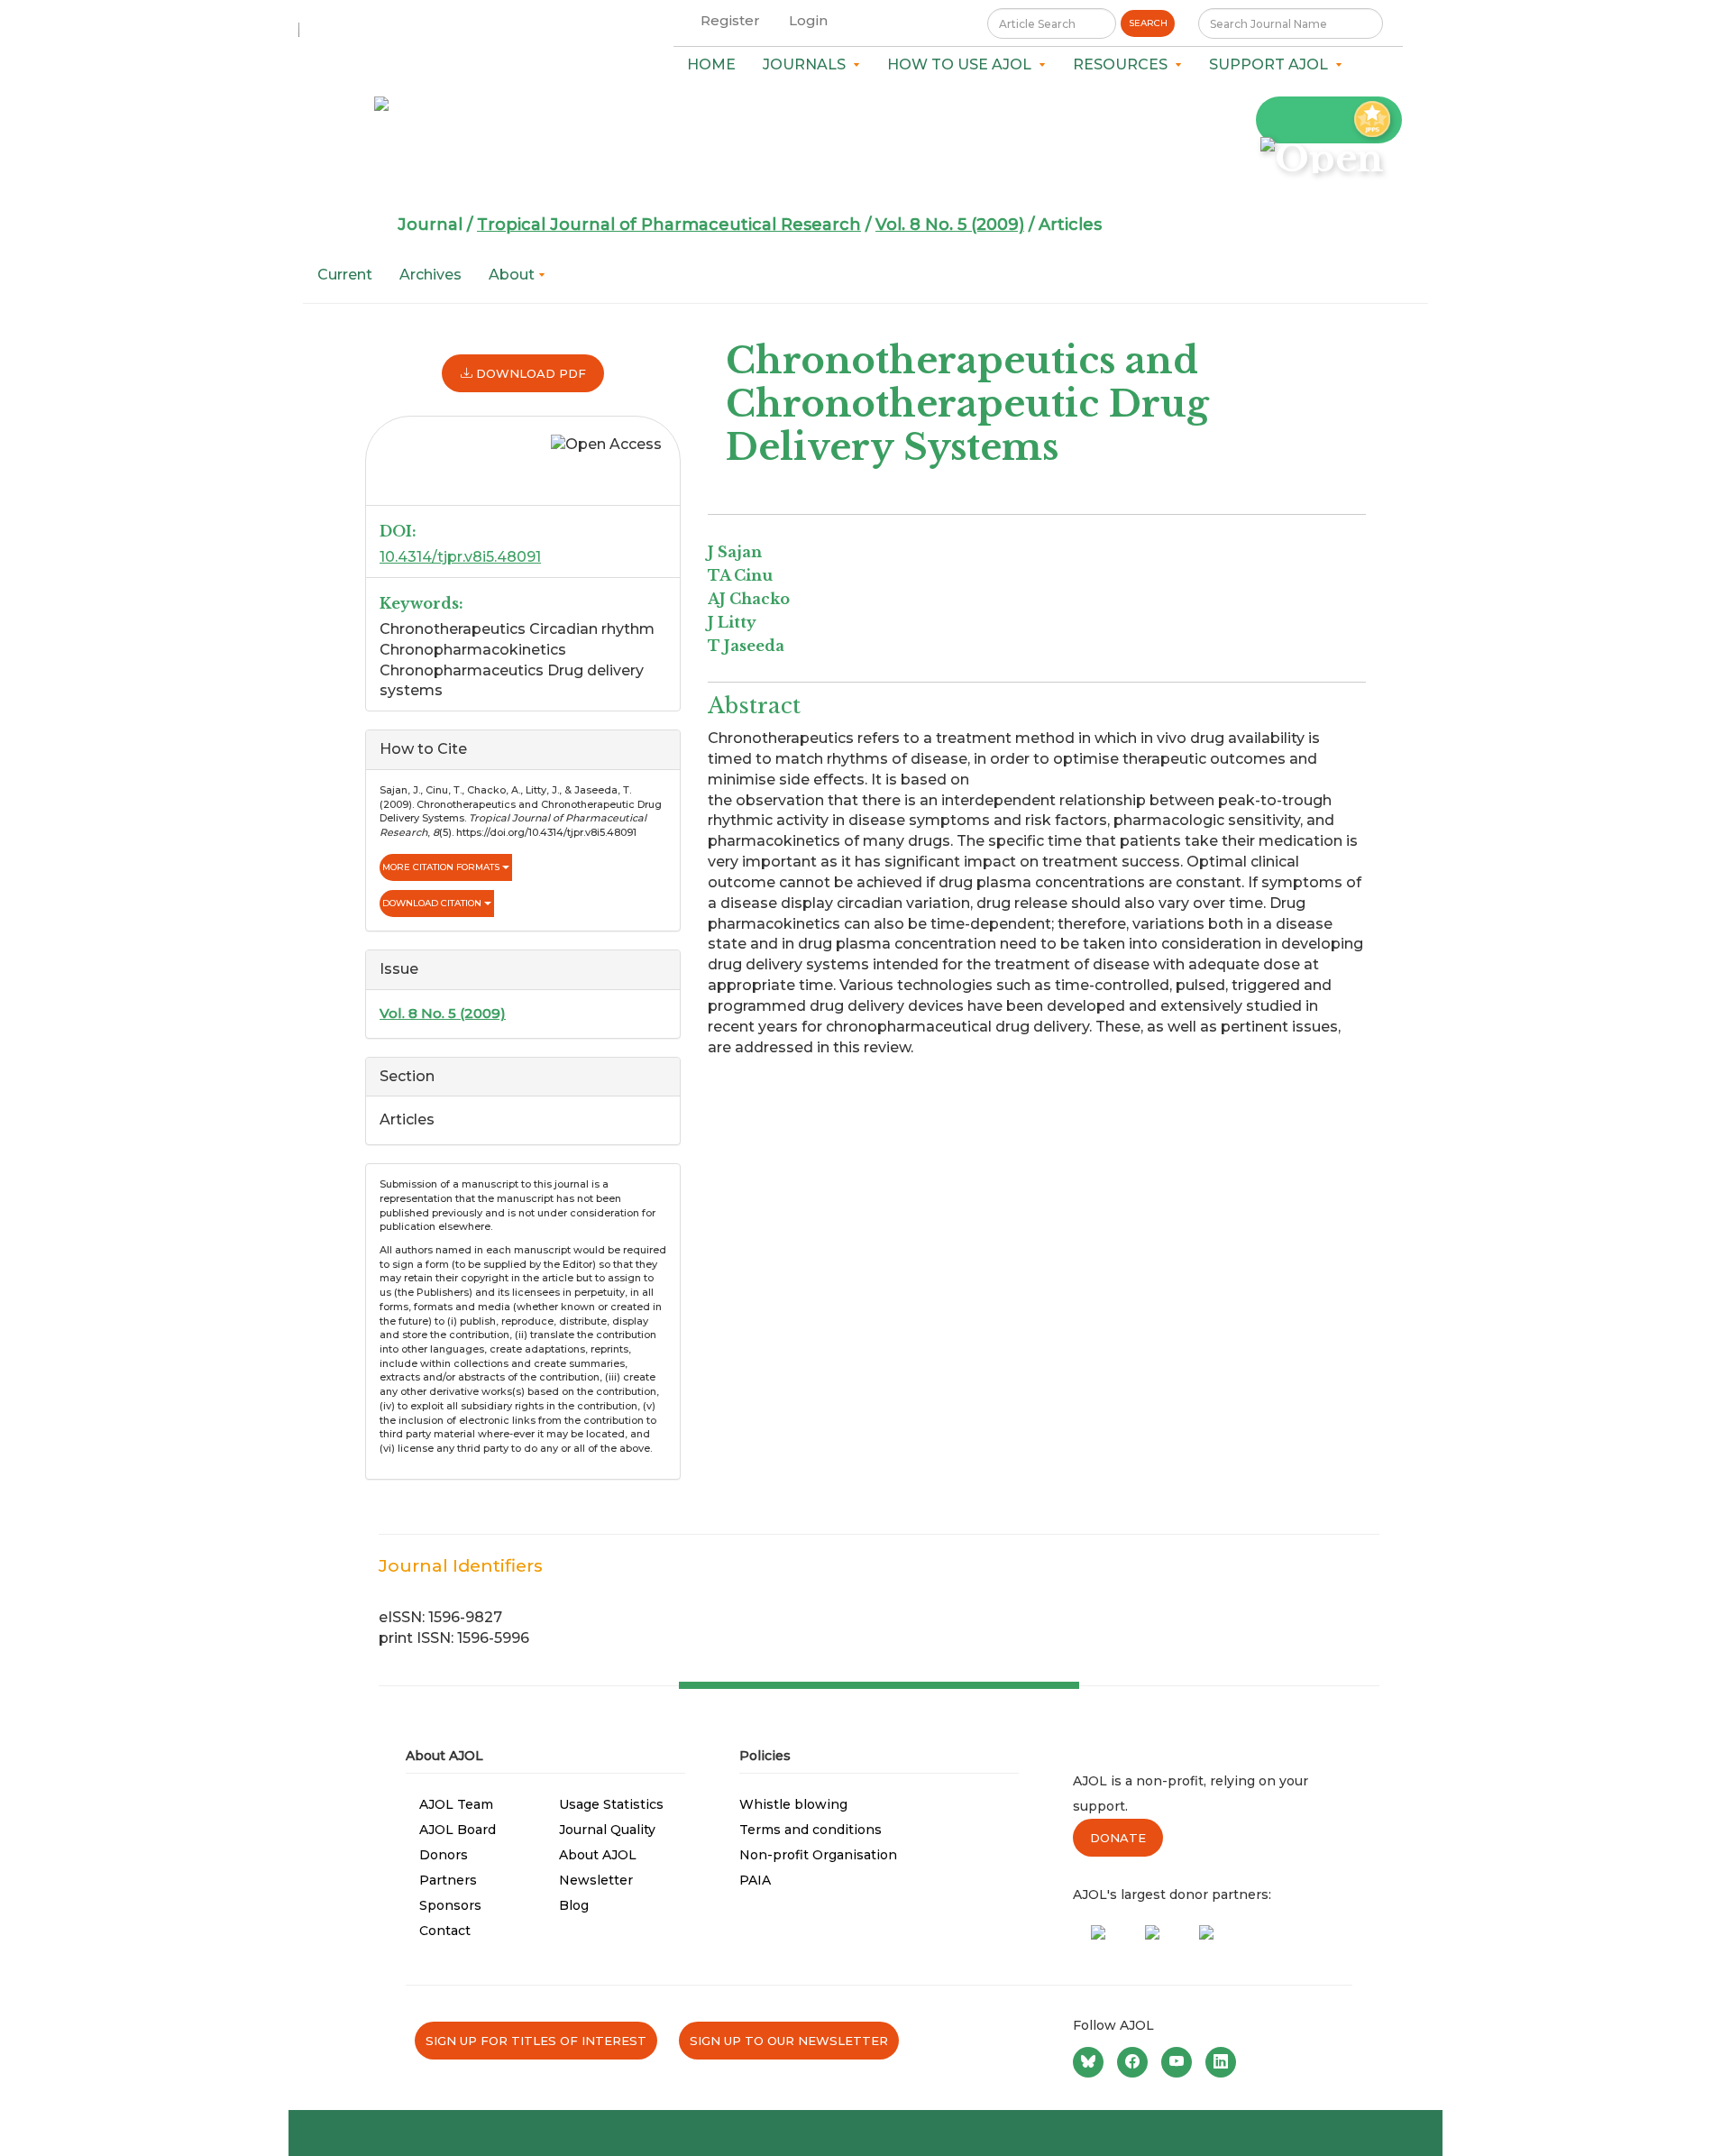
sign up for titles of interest (536, 2041)
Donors (444, 1855)
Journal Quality (607, 1830)
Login (808, 20)
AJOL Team (456, 1804)
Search (1148, 23)
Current (345, 275)
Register (730, 20)
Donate (1118, 1838)
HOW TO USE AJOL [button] (963, 64)
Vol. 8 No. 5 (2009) (950, 225)
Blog (574, 1905)
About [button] (513, 275)
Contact (445, 1931)
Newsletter (596, 1880)
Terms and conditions (811, 1830)
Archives (430, 275)
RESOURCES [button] (1124, 64)
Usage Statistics (611, 1804)
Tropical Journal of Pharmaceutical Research (669, 225)
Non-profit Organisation (818, 1855)
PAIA (755, 1880)
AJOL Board (458, 1830)
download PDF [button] (529, 373)
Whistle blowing (793, 1804)
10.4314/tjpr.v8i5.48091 (460, 557)
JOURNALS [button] (808, 64)
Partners (448, 1880)
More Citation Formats (442, 867)
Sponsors (450, 1905)
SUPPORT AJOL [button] (1272, 64)
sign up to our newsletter (789, 2041)
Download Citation (433, 903)
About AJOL (598, 1855)
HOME (711, 64)
